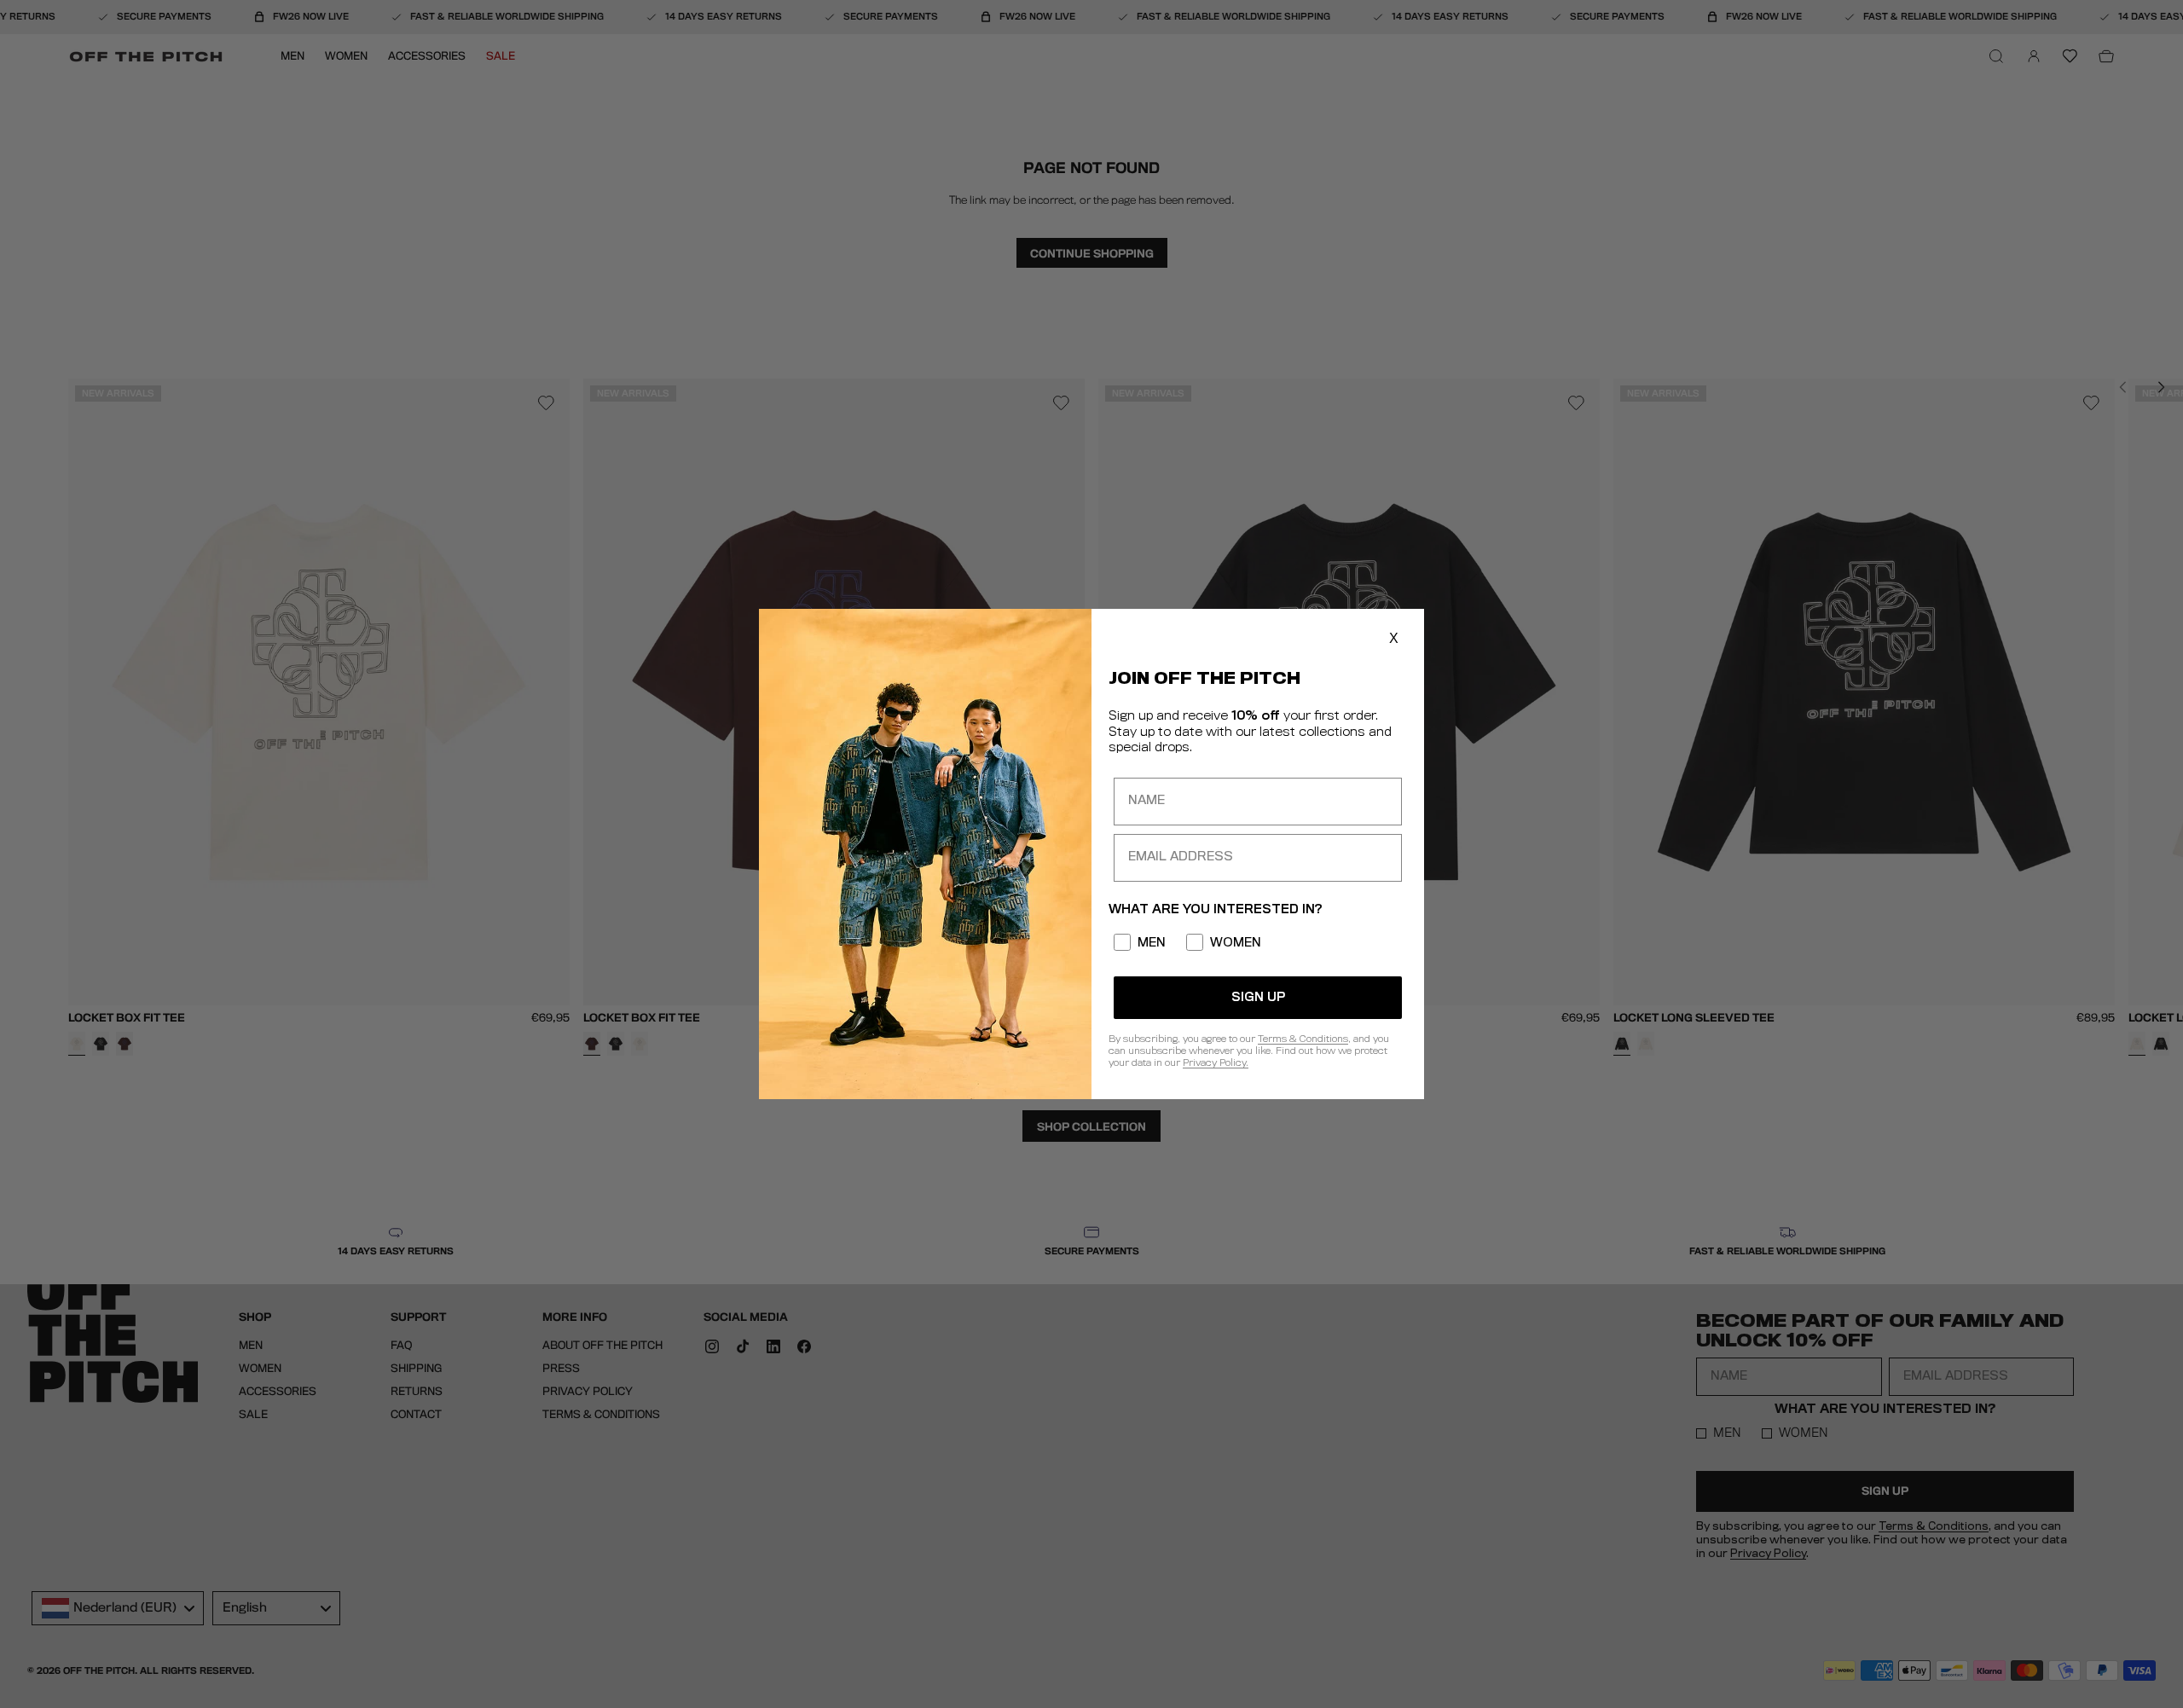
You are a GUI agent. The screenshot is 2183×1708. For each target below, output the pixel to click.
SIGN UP (1258, 998)
